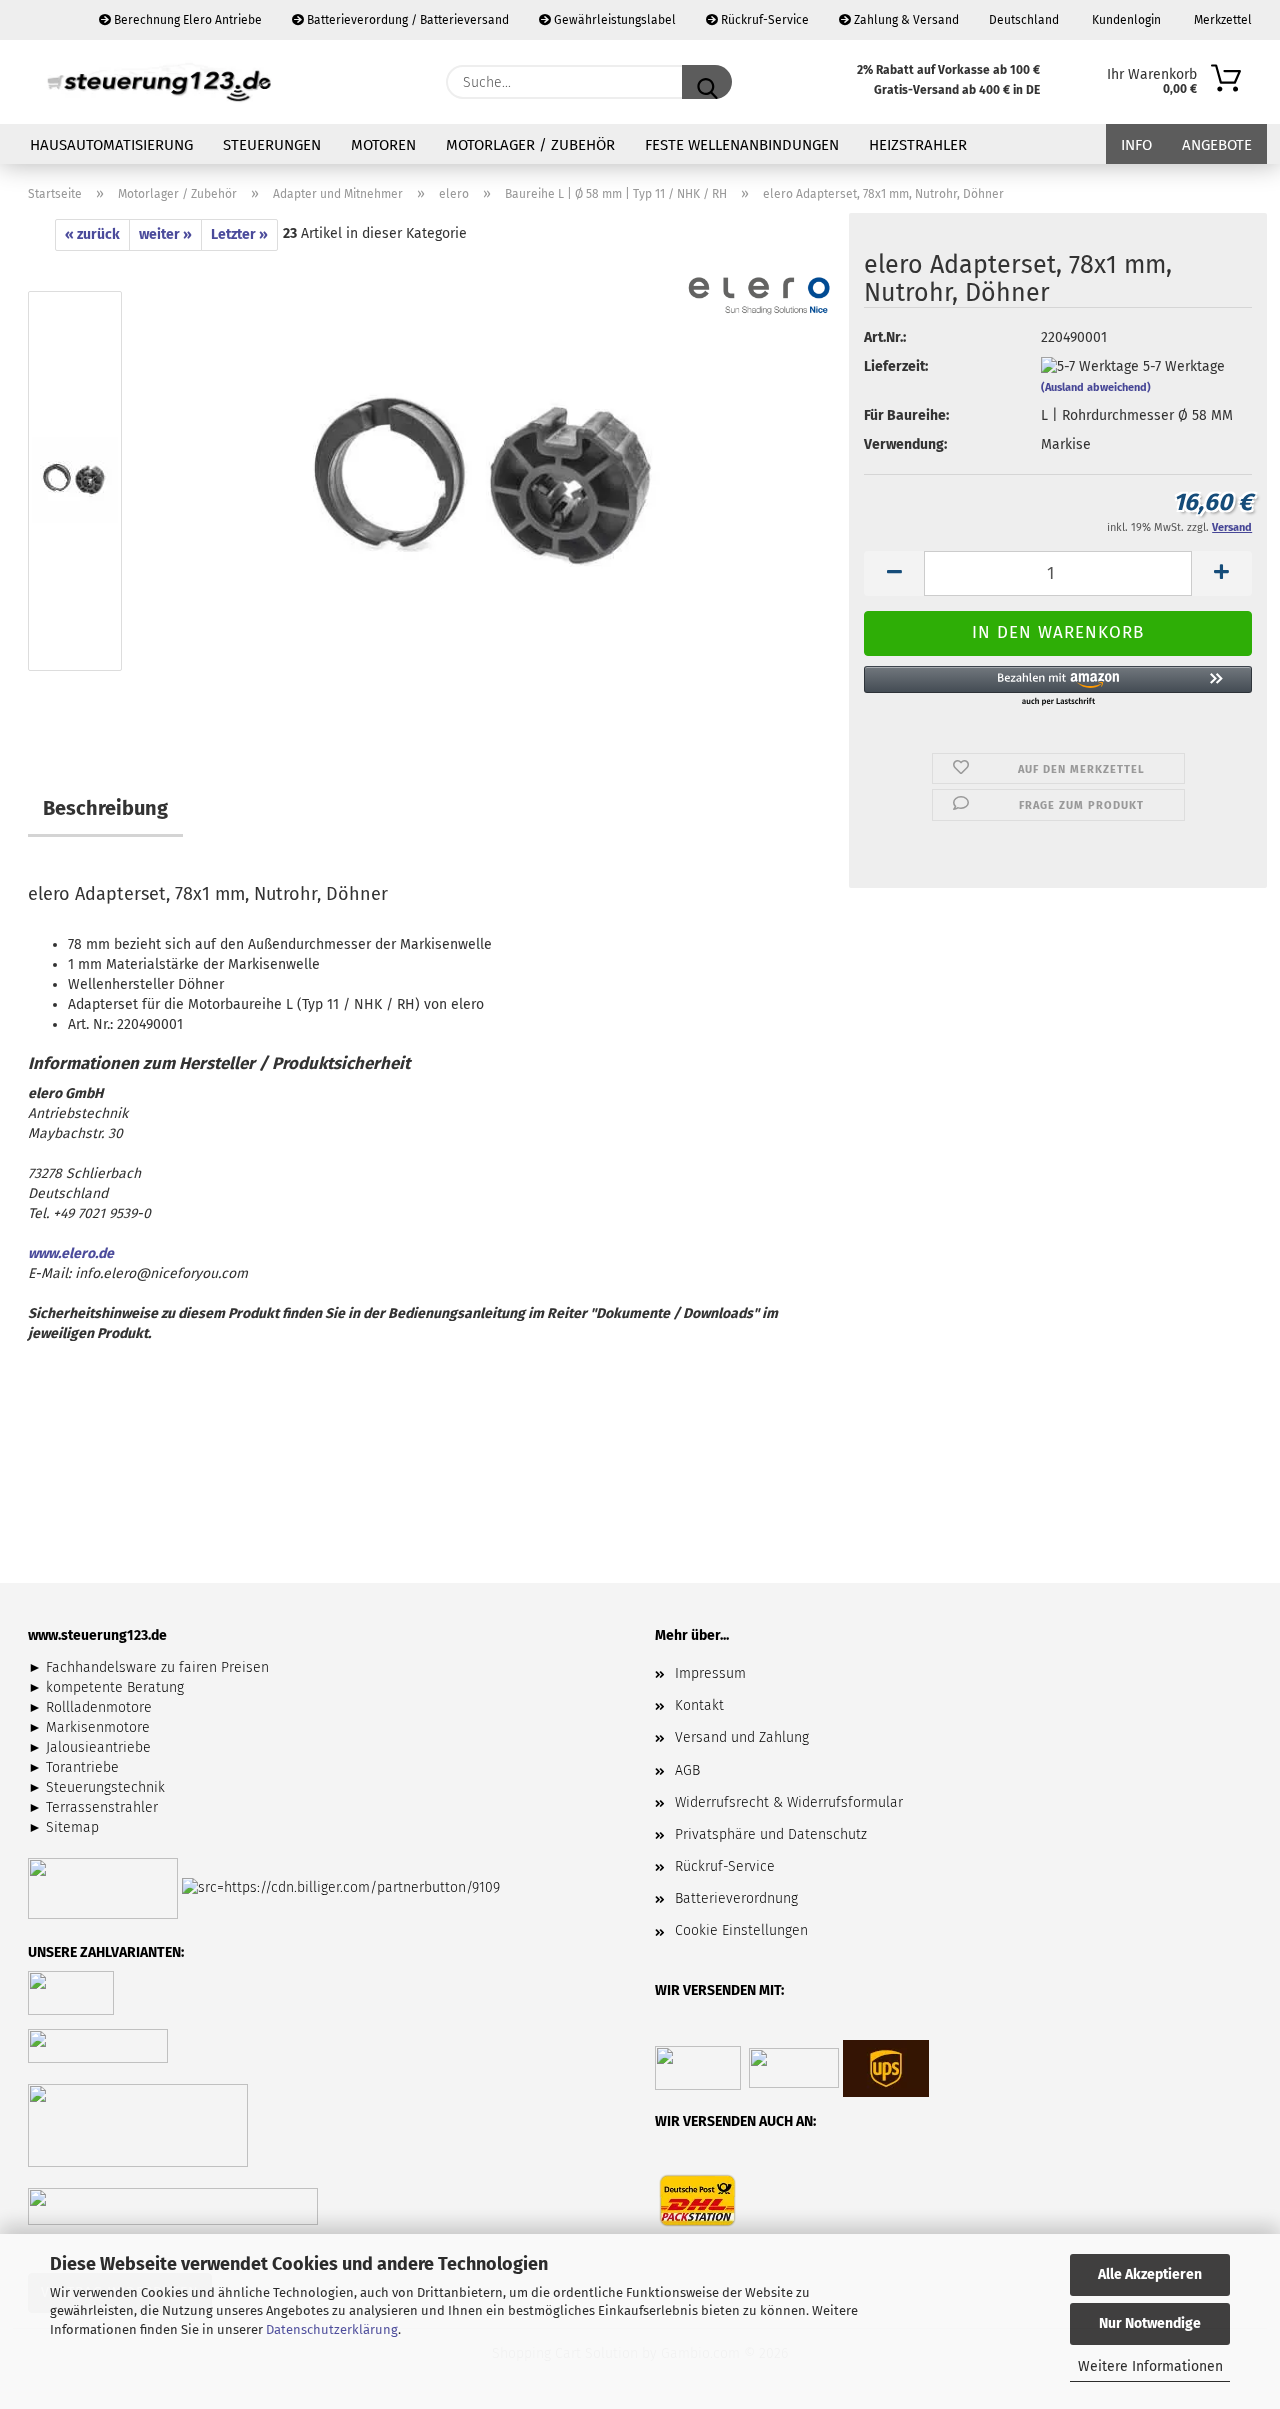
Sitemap (72, 1827)
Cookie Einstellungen (741, 1930)
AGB (687, 1770)
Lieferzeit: (896, 366)
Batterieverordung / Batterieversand (406, 20)
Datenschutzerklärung (332, 2329)
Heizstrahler (918, 145)
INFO (1136, 145)
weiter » (165, 234)
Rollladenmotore (99, 1707)
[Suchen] (707, 82)
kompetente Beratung (115, 1687)
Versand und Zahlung (742, 1737)
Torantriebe (82, 1767)
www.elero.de (71, 1253)
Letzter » (239, 234)
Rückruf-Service (763, 20)
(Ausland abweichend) (1096, 387)
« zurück (92, 234)
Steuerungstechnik (105, 1787)
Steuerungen (272, 145)
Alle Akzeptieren (1150, 2274)
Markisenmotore (98, 1727)
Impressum (710, 1673)
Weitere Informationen (1150, 2366)
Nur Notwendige (1150, 2323)
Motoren (383, 145)
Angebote (1217, 145)
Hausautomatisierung (111, 145)
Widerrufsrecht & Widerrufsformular (789, 1802)
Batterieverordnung (736, 1898)
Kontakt (699, 1705)
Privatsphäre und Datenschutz (771, 1834)
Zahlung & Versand (905, 20)
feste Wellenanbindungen (742, 145)
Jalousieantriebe (98, 1747)
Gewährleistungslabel (613, 20)
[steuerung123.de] (160, 82)
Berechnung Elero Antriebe (186, 20)
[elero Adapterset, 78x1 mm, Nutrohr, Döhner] (488, 485)
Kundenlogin (1125, 20)
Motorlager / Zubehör (530, 145)
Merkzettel (1221, 20)
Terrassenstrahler (102, 1807)
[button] (894, 573)
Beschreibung (105, 808)
